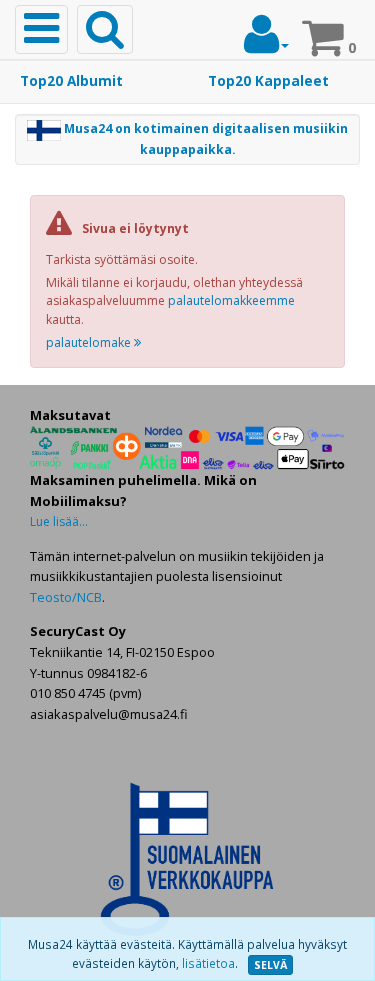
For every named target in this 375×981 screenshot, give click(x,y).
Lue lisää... (59, 521)
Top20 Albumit (71, 81)
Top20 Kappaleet (268, 81)
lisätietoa (208, 963)
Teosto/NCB (66, 597)
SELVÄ (270, 965)
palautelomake (90, 342)
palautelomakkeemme (231, 300)
